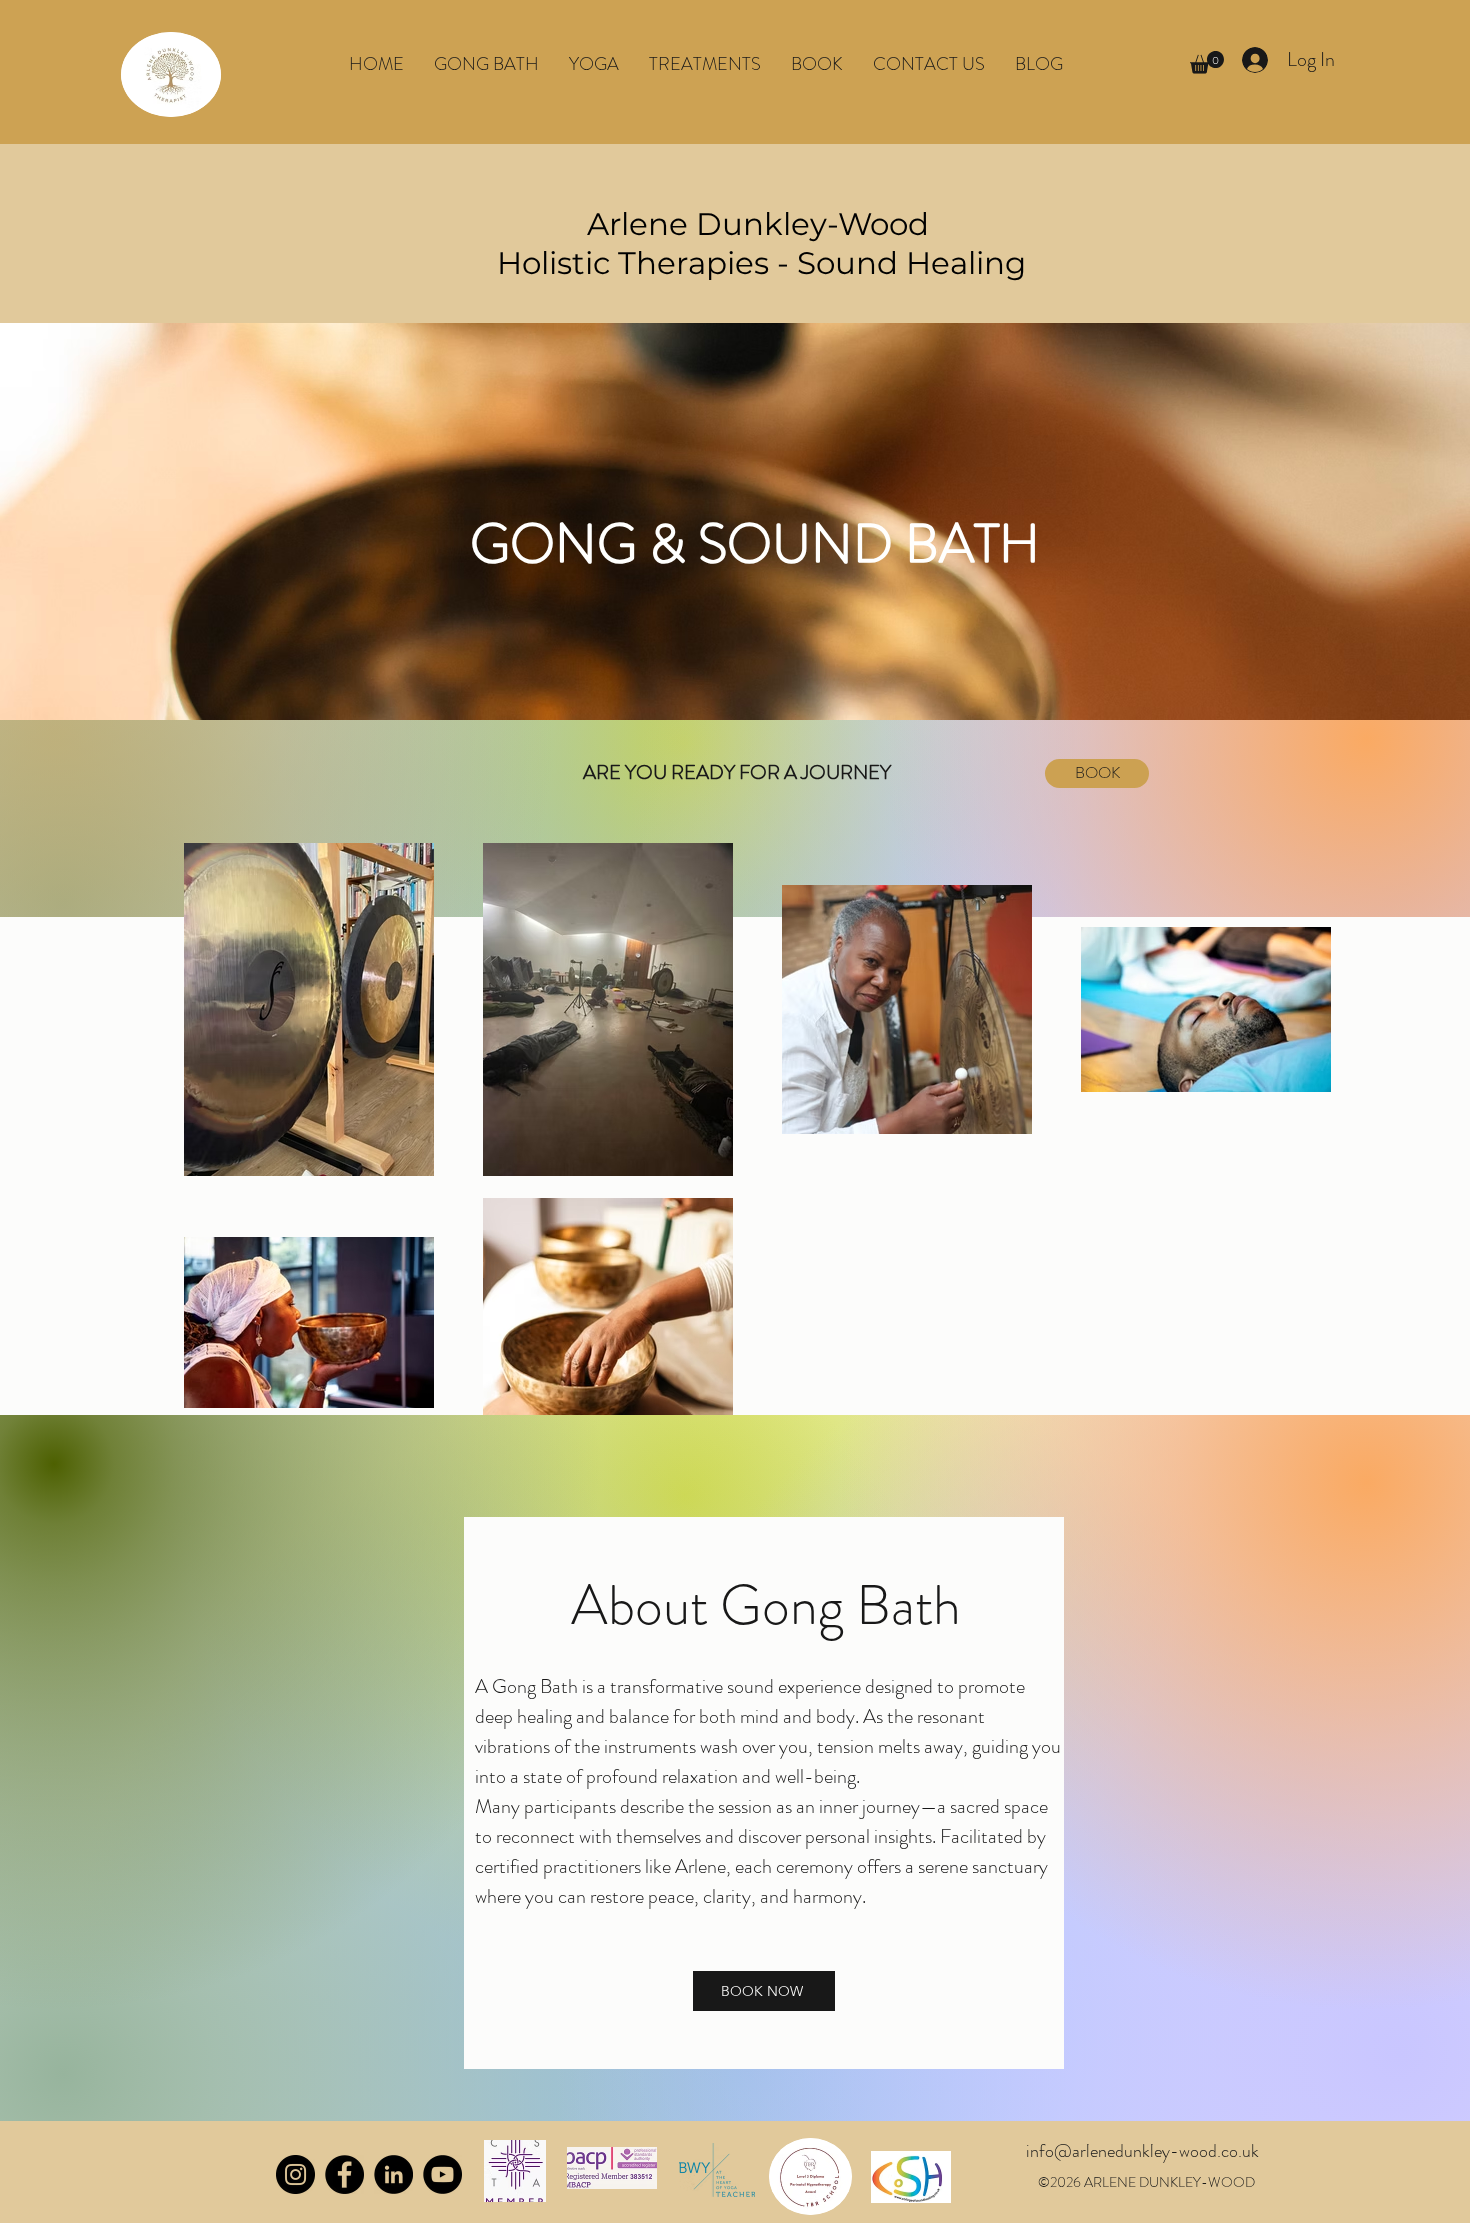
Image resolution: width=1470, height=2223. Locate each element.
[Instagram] (295, 2174)
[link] (1207, 62)
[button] (594, 64)
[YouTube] (442, 2174)
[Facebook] (344, 2174)
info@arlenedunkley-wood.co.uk (1142, 2151)
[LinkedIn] (393, 2174)
